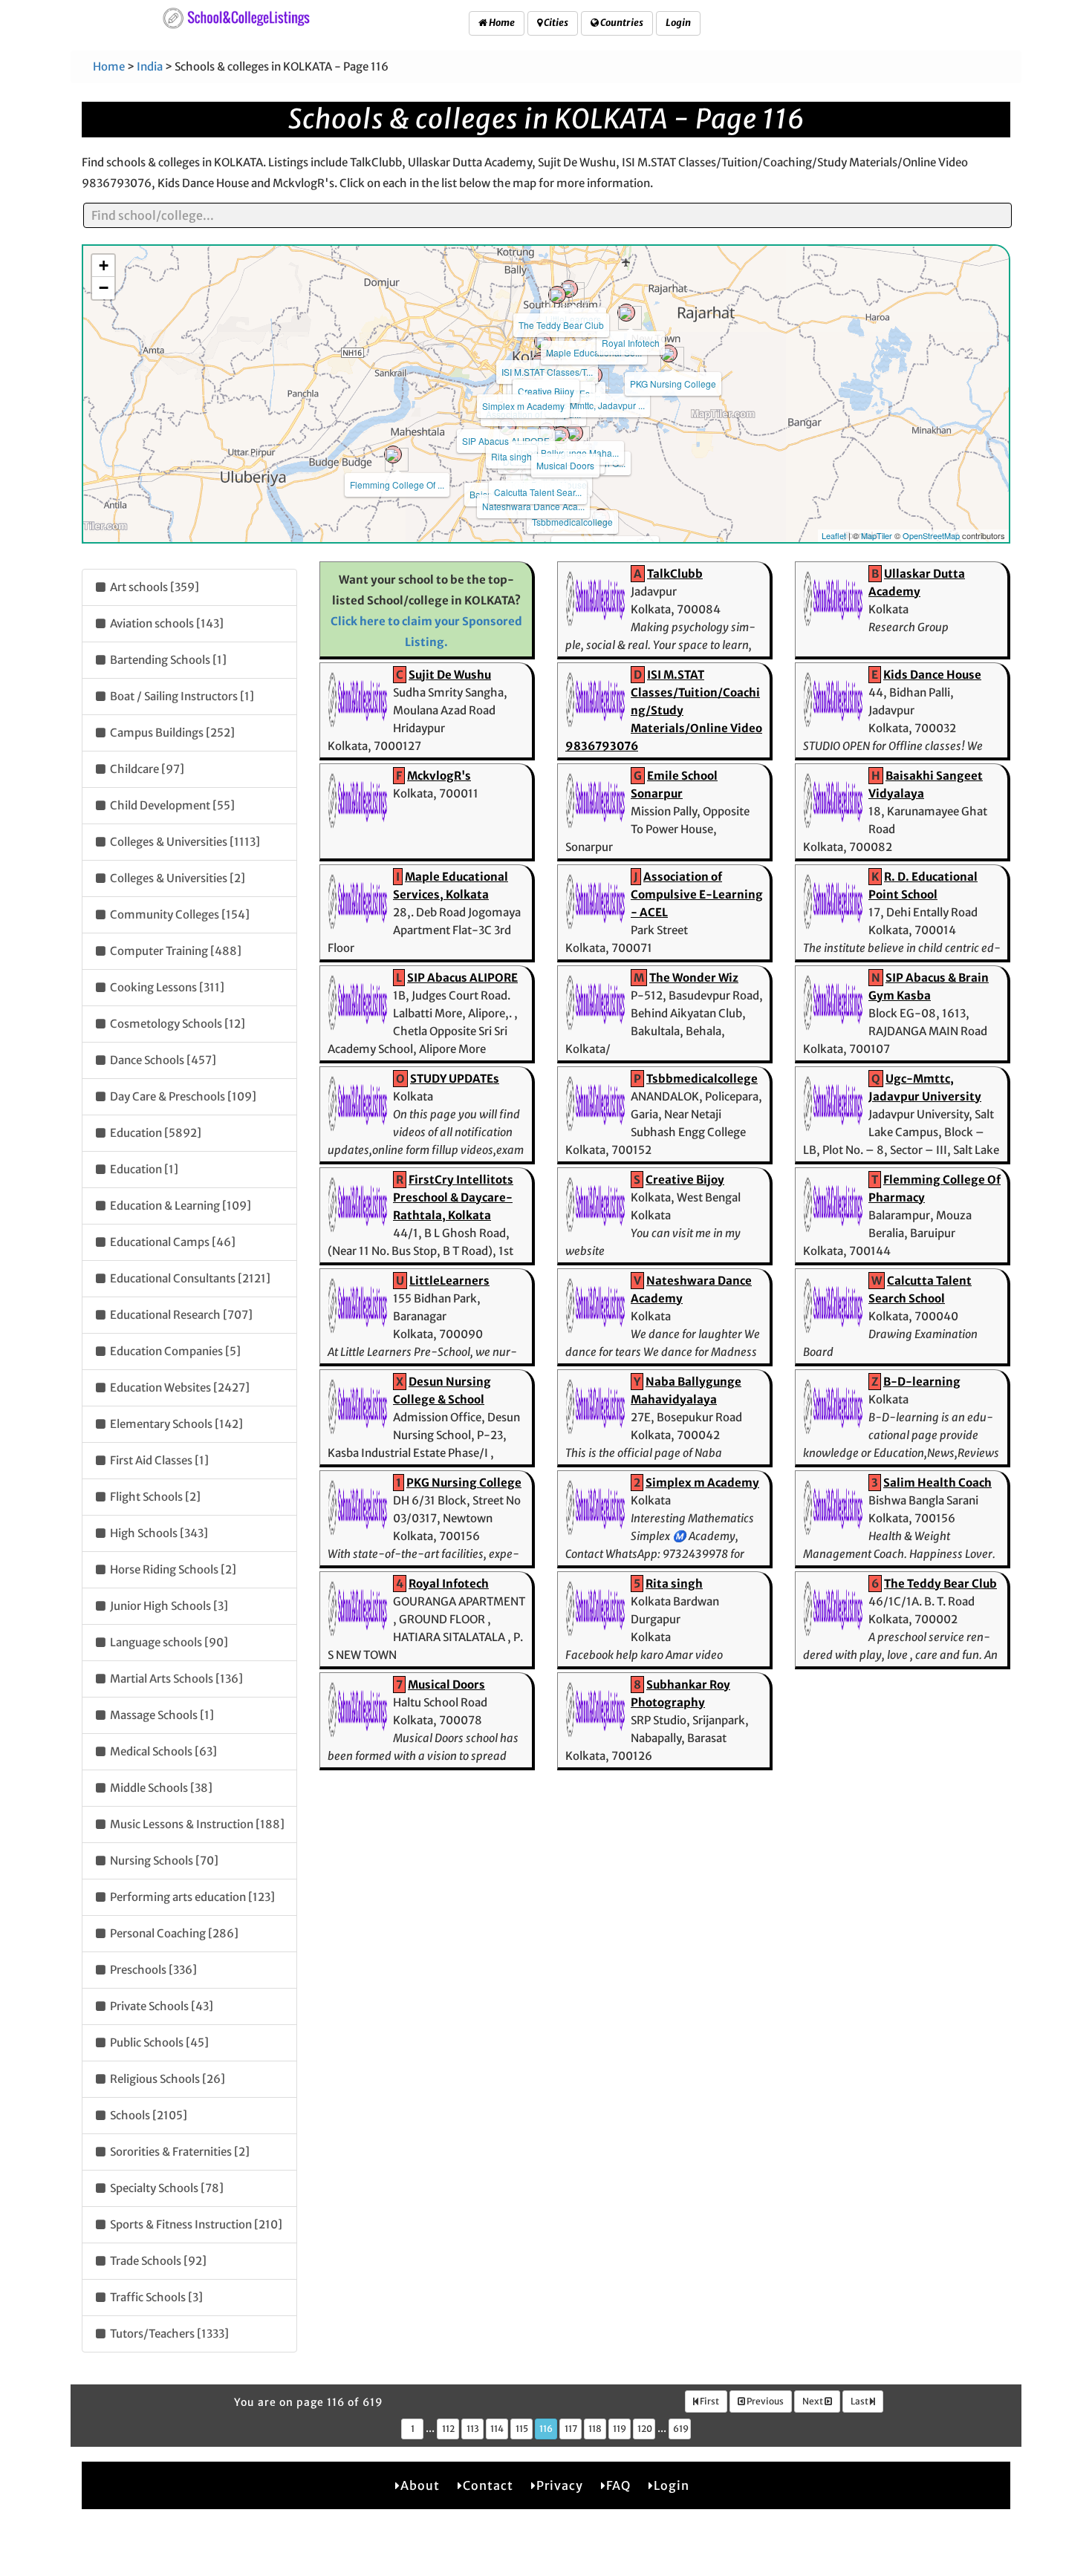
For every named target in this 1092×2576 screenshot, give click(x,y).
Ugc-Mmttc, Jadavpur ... (598, 405)
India (150, 66)
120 (645, 2429)
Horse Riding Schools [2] (172, 1569)
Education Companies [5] (174, 1351)
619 (681, 2429)
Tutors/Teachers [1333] (168, 2334)
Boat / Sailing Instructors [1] (181, 696)
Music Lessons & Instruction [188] (196, 1824)
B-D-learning (922, 1382)
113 (473, 2429)
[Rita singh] (507, 426)
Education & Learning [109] (179, 1206)
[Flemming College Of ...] (393, 454)
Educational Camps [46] (172, 1242)
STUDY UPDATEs (455, 1079)
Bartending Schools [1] (167, 660)
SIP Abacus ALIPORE (506, 441)
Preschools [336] (152, 1970)
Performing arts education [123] (191, 1897)
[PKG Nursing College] (669, 353)
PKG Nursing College (673, 384)
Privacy (560, 2485)
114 (497, 2429)
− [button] (104, 288)
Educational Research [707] (180, 1315)
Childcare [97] (146, 769)
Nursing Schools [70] (163, 1861)
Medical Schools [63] (162, 1751)
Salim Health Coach (937, 1483)
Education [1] (143, 1169)
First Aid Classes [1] (158, 1460)
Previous (764, 2401)
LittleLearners (449, 1281)
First (709, 2401)
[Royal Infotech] (626, 313)
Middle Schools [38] (160, 1788)
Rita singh (511, 456)
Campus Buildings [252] (171, 733)
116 (546, 2429)
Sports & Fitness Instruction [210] (195, 2224)
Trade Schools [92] (157, 2261)
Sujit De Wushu (450, 675)
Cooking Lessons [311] (166, 987)
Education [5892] (155, 1133)
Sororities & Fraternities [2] (179, 2152)
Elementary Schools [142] (175, 1424)
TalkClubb (675, 574)
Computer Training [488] (175, 951)
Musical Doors (565, 465)
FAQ (618, 2485)
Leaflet (834, 535)
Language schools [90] (168, 1642)
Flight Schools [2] (154, 1497)
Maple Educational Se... (594, 352)
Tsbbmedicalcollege (572, 522)
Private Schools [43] (160, 2006)
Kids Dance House (932, 675)
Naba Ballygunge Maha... (568, 453)
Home (501, 23)
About (420, 2485)
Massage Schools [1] (161, 1715)
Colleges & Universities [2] (176, 878)
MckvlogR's (439, 776)
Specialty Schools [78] (166, 2188)
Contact (488, 2485)
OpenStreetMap (931, 535)
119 (620, 2429)
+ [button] (104, 265)
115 (522, 2429)
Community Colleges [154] (179, 914)
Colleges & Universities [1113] (184, 842)
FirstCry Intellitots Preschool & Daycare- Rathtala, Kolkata (453, 1197)
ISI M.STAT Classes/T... (547, 372)
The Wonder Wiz (694, 978)
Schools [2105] (147, 2115)
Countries (621, 23)
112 (448, 2429)
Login (678, 23)
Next (813, 2401)
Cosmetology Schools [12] (176, 1024)
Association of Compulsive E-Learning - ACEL (697, 894)
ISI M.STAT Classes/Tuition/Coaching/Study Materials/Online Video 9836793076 (664, 710)
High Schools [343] (158, 1533)
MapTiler (877, 535)
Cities (555, 23)
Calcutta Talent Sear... (538, 492)
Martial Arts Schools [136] (175, 1679)
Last (860, 2401)
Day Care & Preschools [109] (182, 1096)
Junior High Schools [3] (168, 1606)
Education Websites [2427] (179, 1388)
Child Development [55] (171, 805)
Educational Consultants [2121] (189, 1278)
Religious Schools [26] (166, 2079)
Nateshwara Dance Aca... (533, 506)
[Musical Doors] (561, 435)
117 (571, 2429)
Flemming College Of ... (397, 485)
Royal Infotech (631, 343)
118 (595, 2429)
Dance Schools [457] (162, 1060)
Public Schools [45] (158, 2042)
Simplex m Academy (523, 406)
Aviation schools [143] (166, 623)
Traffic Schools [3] (155, 2297)
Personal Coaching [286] (173, 1933)
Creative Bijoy (546, 391)
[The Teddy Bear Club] (557, 295)
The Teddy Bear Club (561, 325)
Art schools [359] (153, 587)
